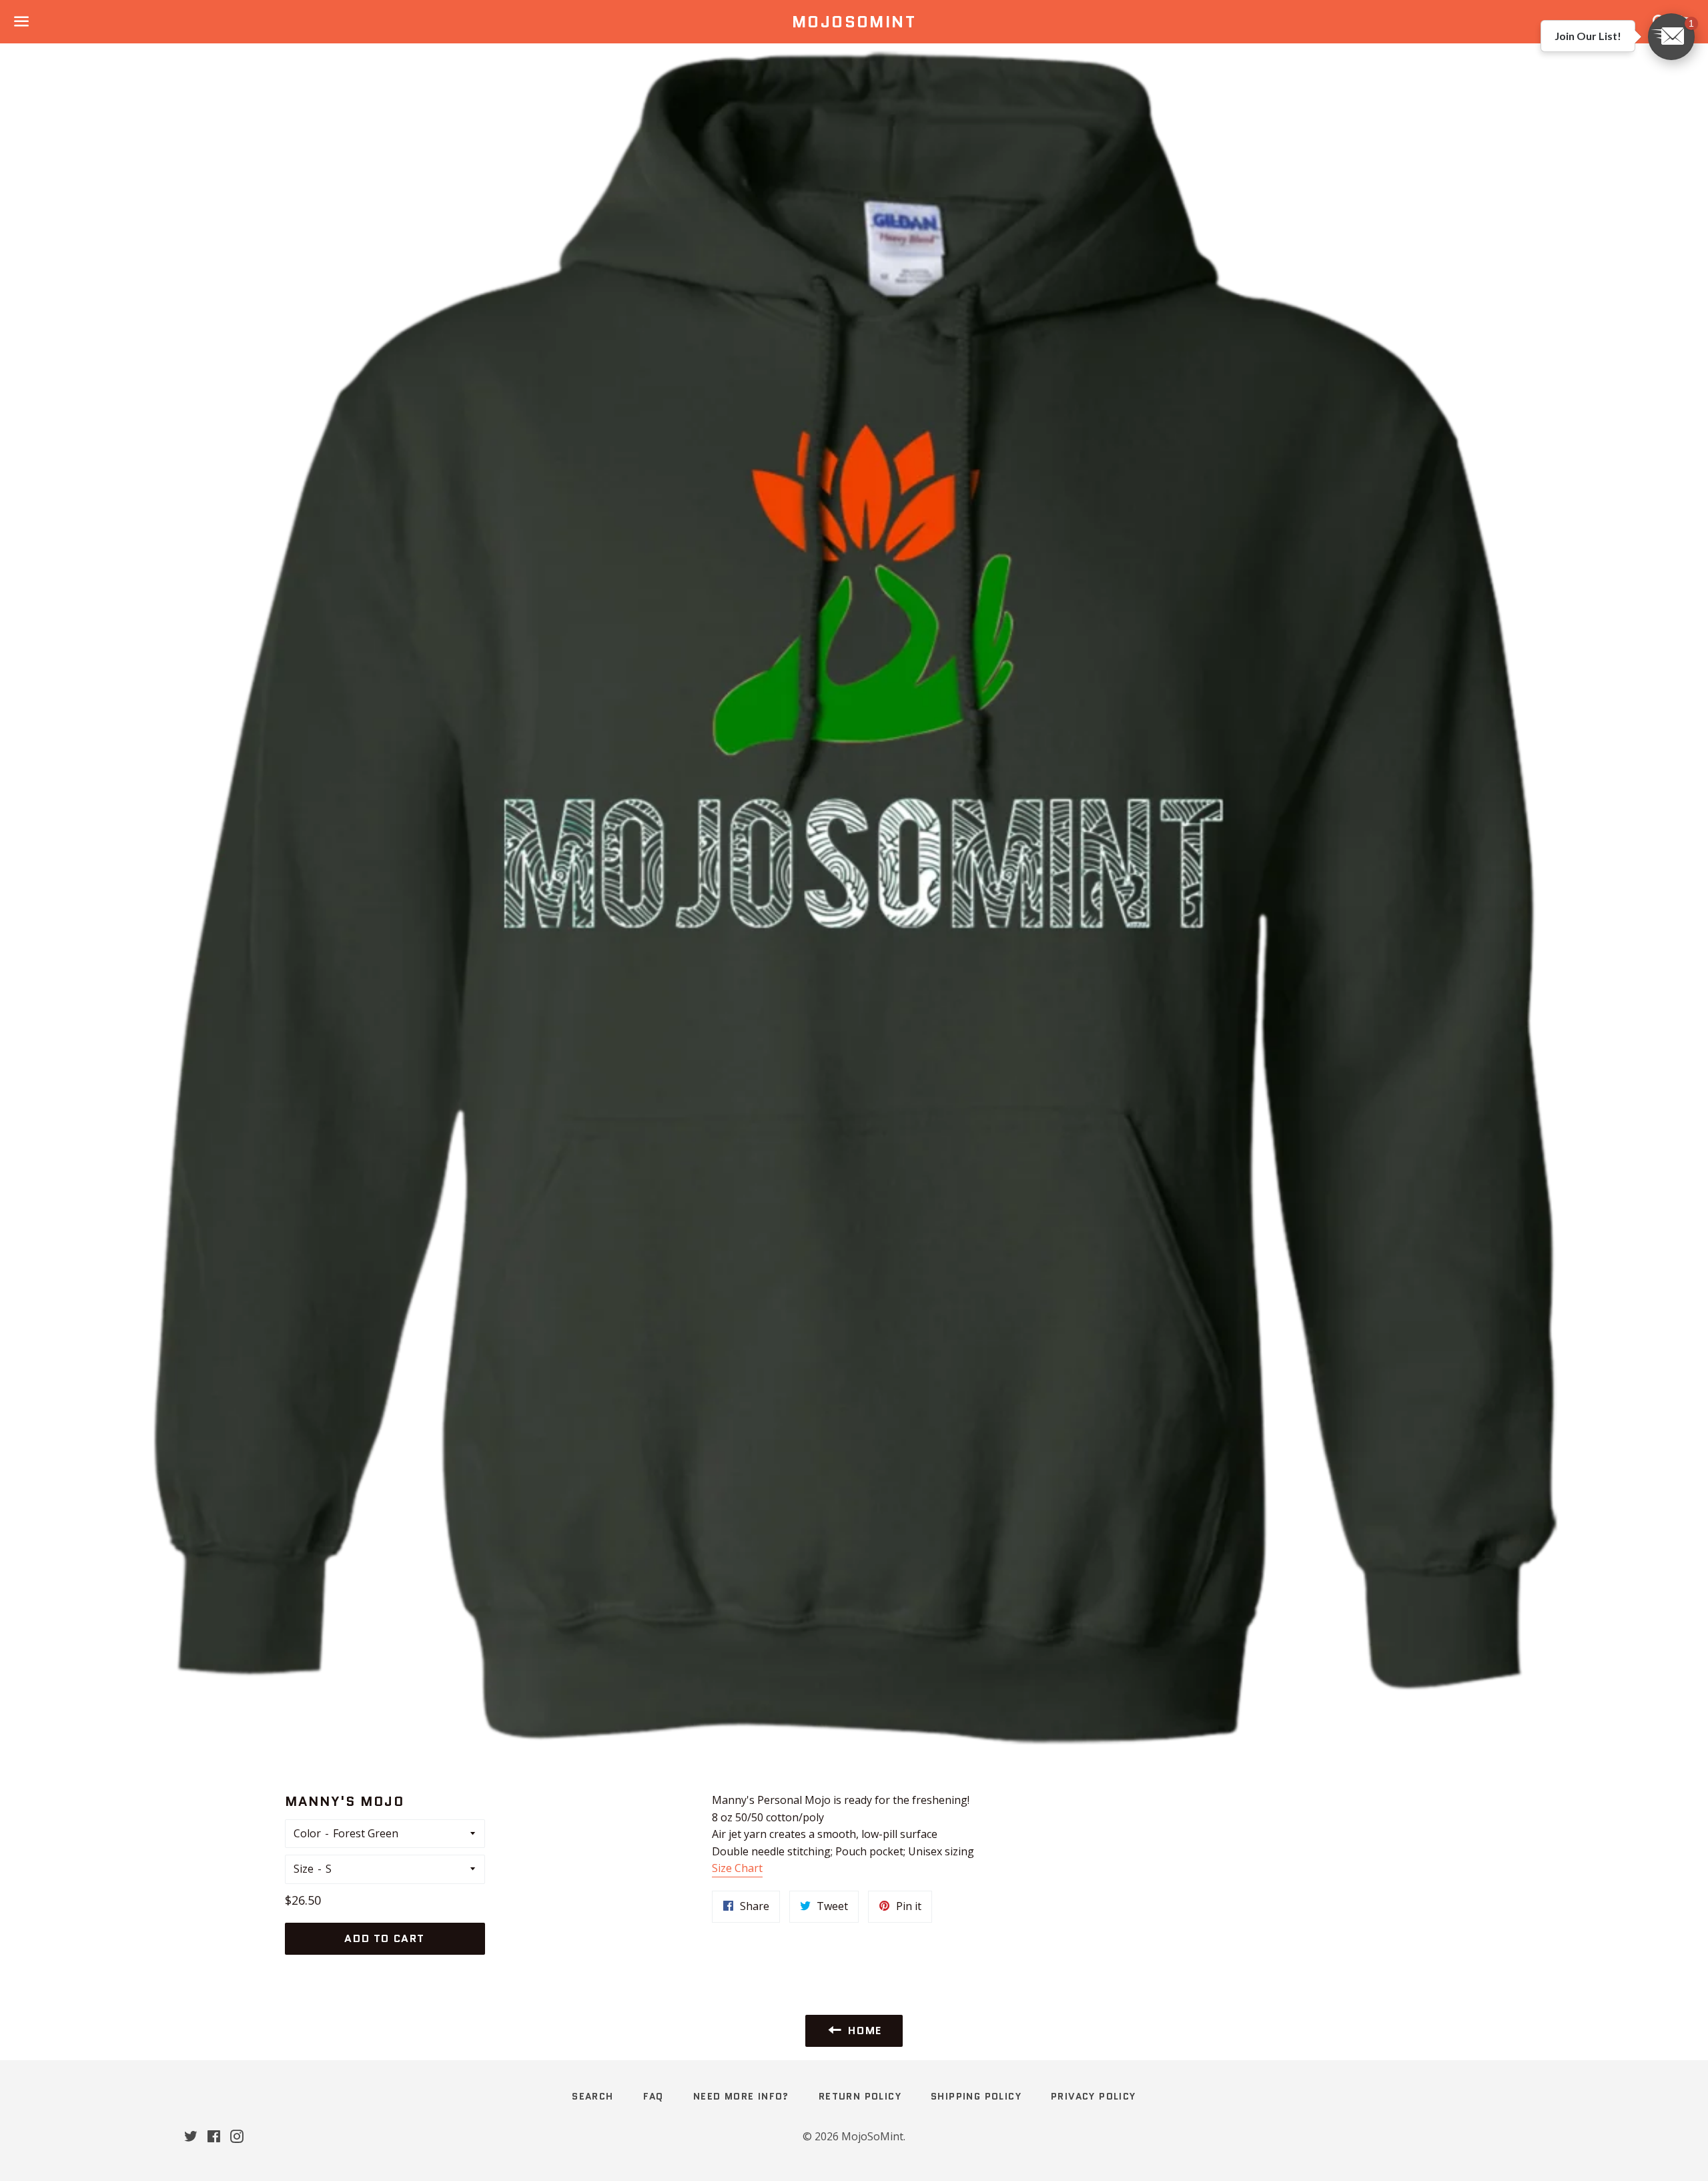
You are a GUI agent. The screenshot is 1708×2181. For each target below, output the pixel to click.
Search (592, 2096)
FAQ (654, 2096)
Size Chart (737, 1868)
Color (307, 1833)
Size (304, 1869)
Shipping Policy (976, 2096)
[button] (1671, 37)
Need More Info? (741, 2096)
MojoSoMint (854, 22)
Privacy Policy (1094, 2096)
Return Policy (860, 2096)
